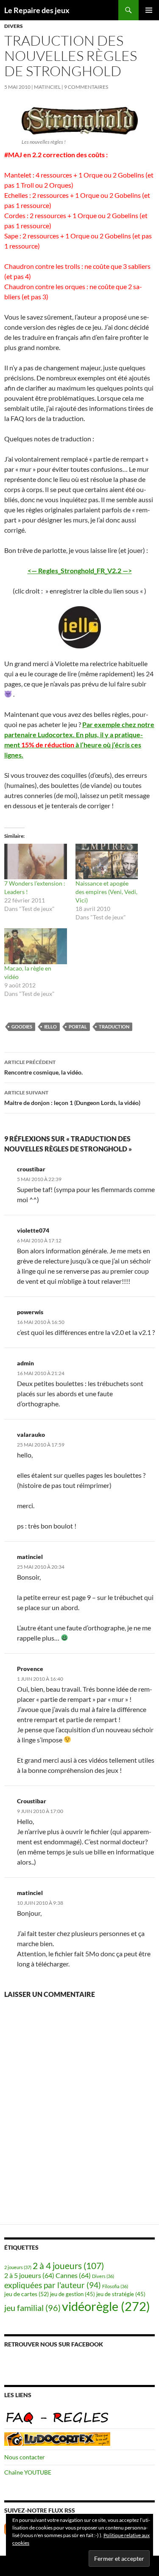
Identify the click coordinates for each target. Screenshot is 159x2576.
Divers (14, 26)
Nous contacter (25, 2457)
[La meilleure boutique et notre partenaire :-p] (57, 2438)
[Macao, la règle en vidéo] (36, 946)
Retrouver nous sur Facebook (54, 2344)
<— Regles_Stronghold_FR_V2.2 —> (80, 570)
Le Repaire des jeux (37, 10)
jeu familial (32, 2308)
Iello (50, 1027)
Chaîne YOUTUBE (28, 2472)
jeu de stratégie (121, 2294)
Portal (78, 1027)
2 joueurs (18, 2267)
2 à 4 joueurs (68, 2266)
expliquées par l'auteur (53, 2285)
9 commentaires (86, 87)
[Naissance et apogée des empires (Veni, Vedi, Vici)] (107, 861)
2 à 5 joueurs (29, 2275)
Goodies (22, 1027)
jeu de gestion (73, 2294)
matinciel (47, 87)
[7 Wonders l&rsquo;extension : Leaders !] (36, 861)
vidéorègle (106, 2306)
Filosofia (115, 2286)
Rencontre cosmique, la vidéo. (43, 1067)
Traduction (114, 1027)
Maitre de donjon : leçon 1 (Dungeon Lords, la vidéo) (72, 1098)
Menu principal (149, 10)
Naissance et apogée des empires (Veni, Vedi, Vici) (106, 892)
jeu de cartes (26, 2294)
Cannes (73, 2275)
